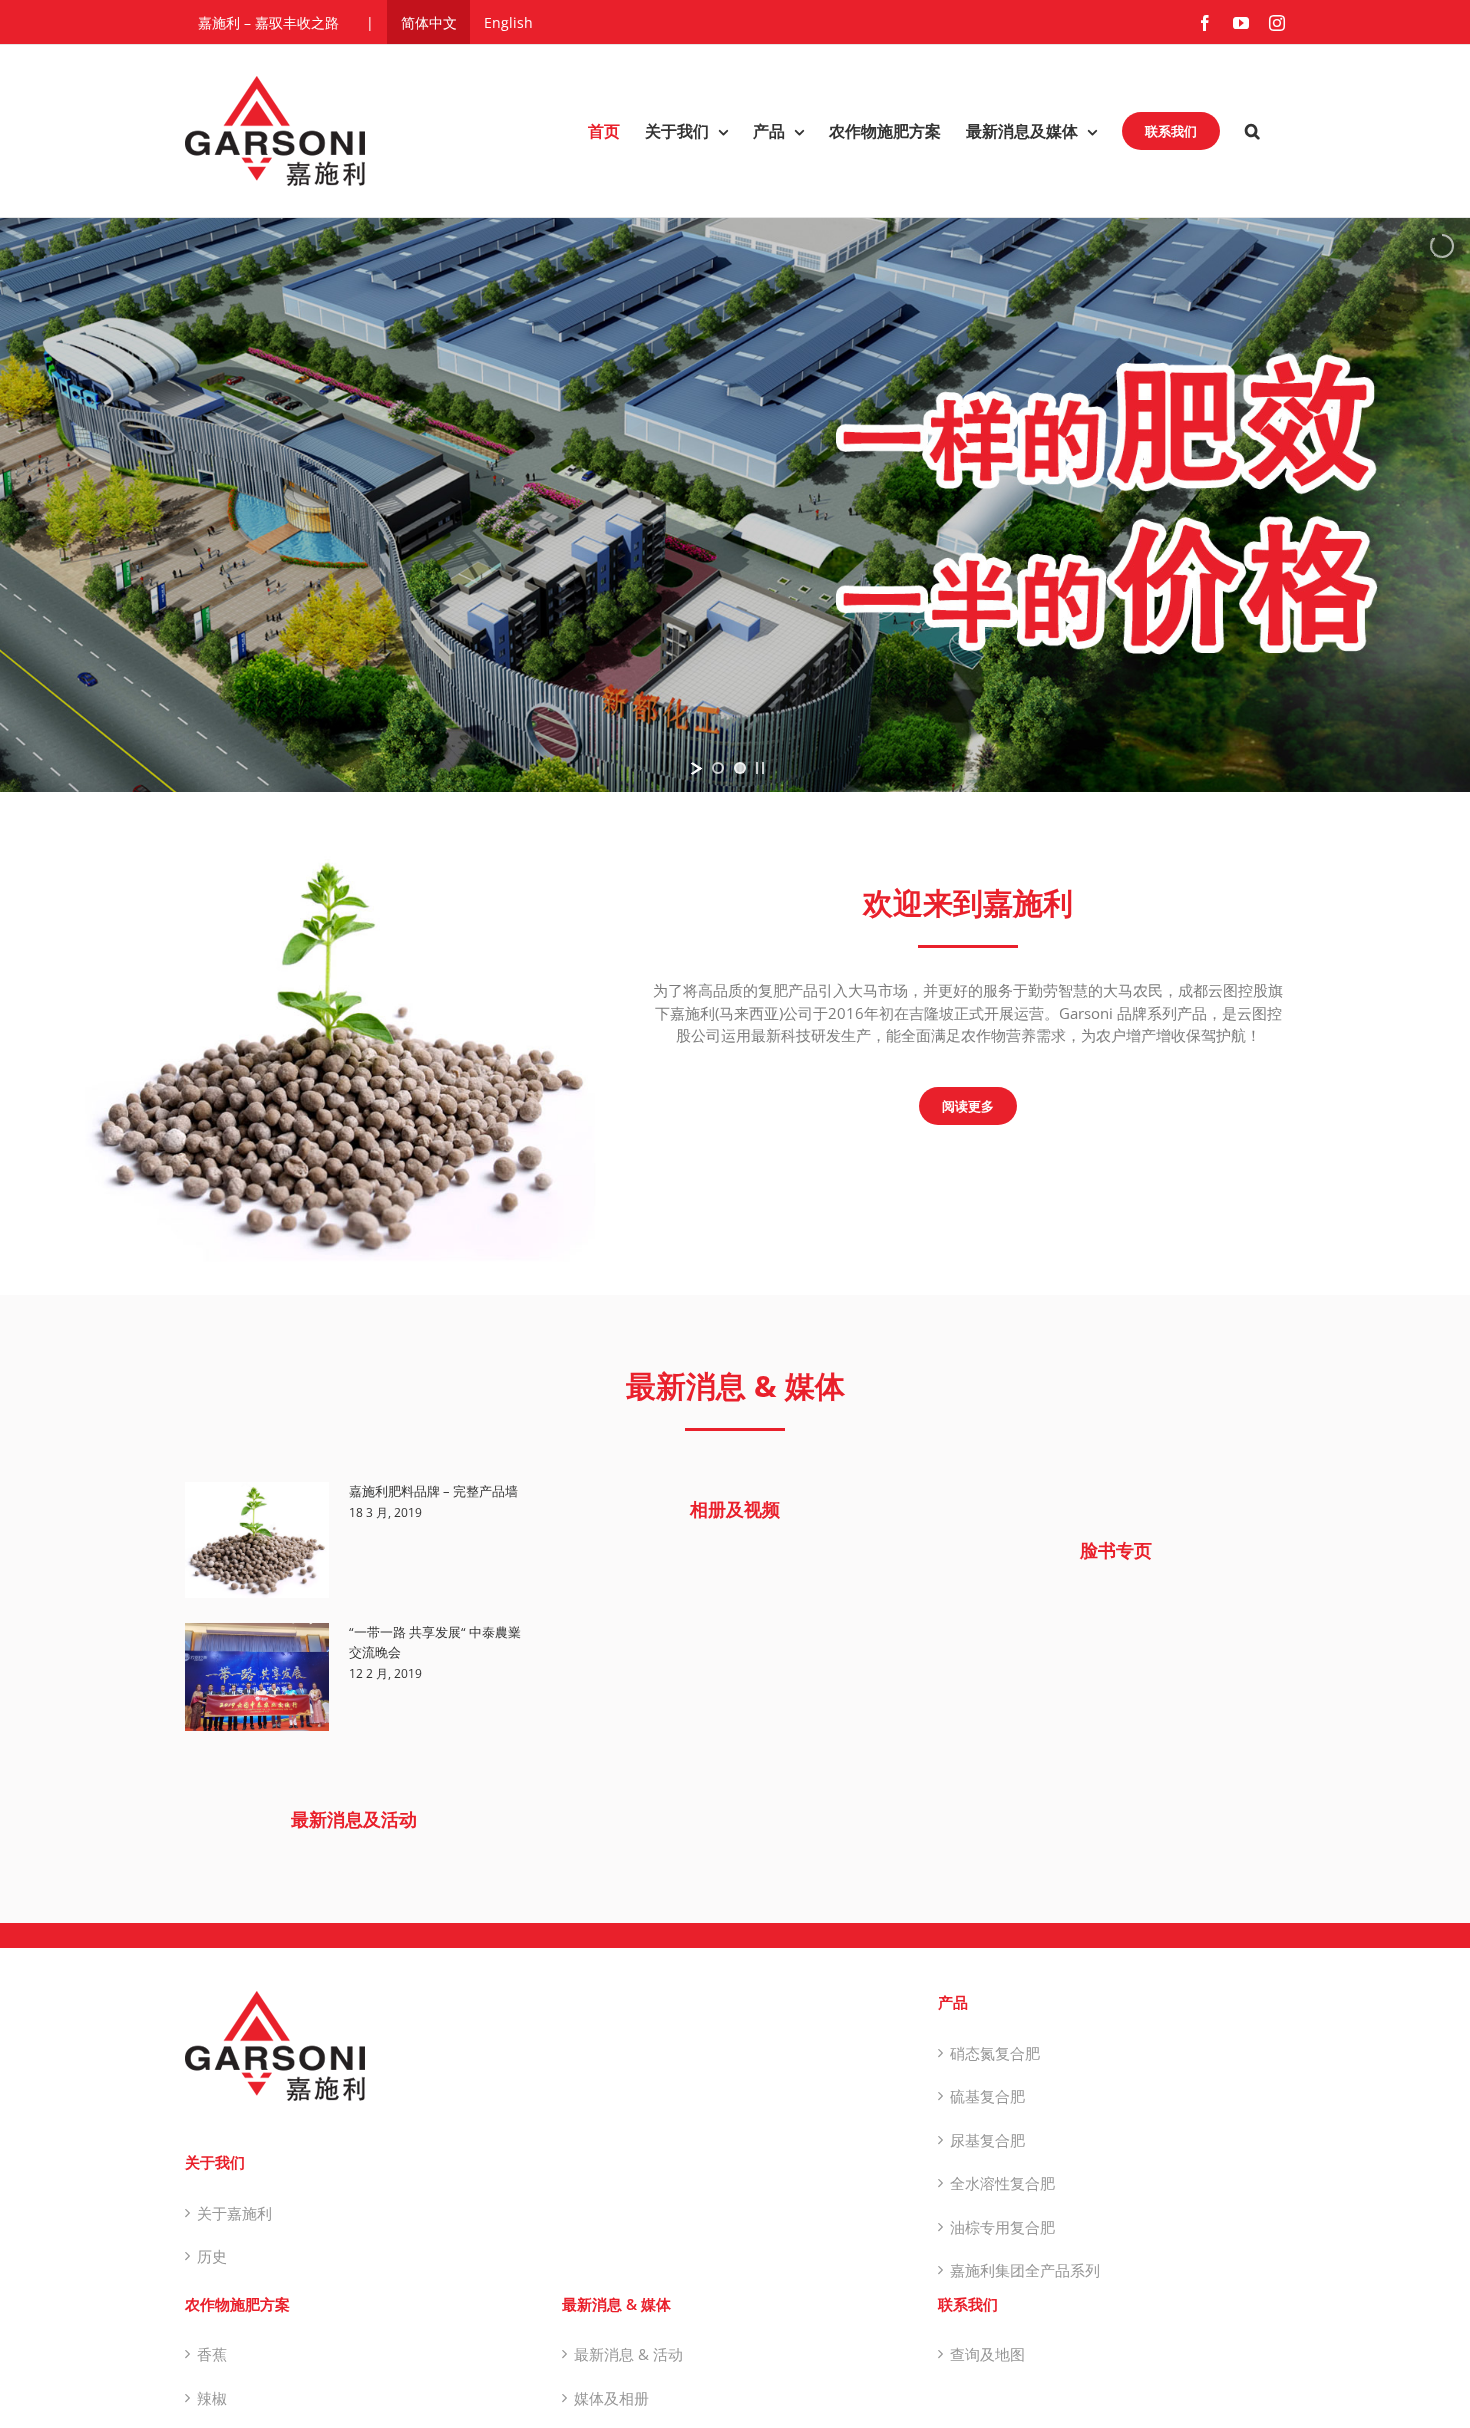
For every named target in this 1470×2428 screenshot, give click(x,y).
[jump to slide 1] (718, 768)
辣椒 (212, 2398)
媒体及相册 (611, 2398)
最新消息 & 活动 (628, 2354)
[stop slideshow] (760, 768)
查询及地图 (987, 2354)
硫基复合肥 (987, 2096)
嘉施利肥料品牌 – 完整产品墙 (433, 1491)
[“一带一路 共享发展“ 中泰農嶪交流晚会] (257, 1677)
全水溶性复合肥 (1002, 2183)
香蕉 (212, 2354)
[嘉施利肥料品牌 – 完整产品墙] (257, 1540)
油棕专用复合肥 (1002, 2227)
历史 (212, 2256)
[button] (1252, 131)
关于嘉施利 (234, 2213)
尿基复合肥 (987, 2140)
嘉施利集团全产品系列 (1025, 2270)
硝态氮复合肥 (995, 2053)
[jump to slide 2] (740, 768)
